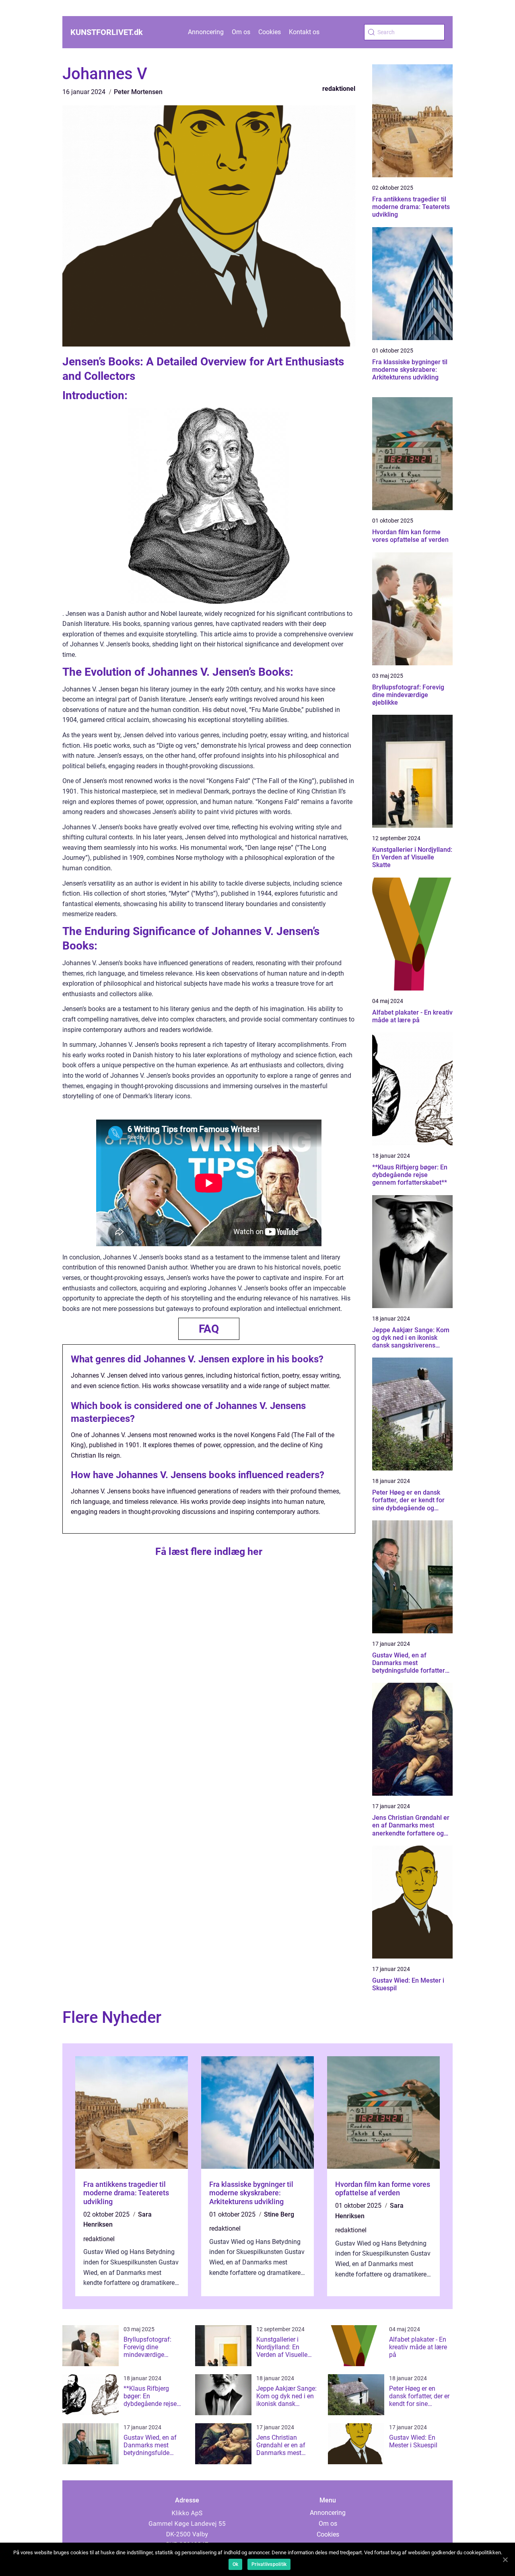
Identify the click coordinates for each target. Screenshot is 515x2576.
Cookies (270, 32)
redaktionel (339, 89)
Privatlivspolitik (269, 2564)
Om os (241, 32)
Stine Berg (279, 2214)
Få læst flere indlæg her (209, 1552)
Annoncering (206, 32)
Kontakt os (304, 32)
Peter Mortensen (138, 92)
